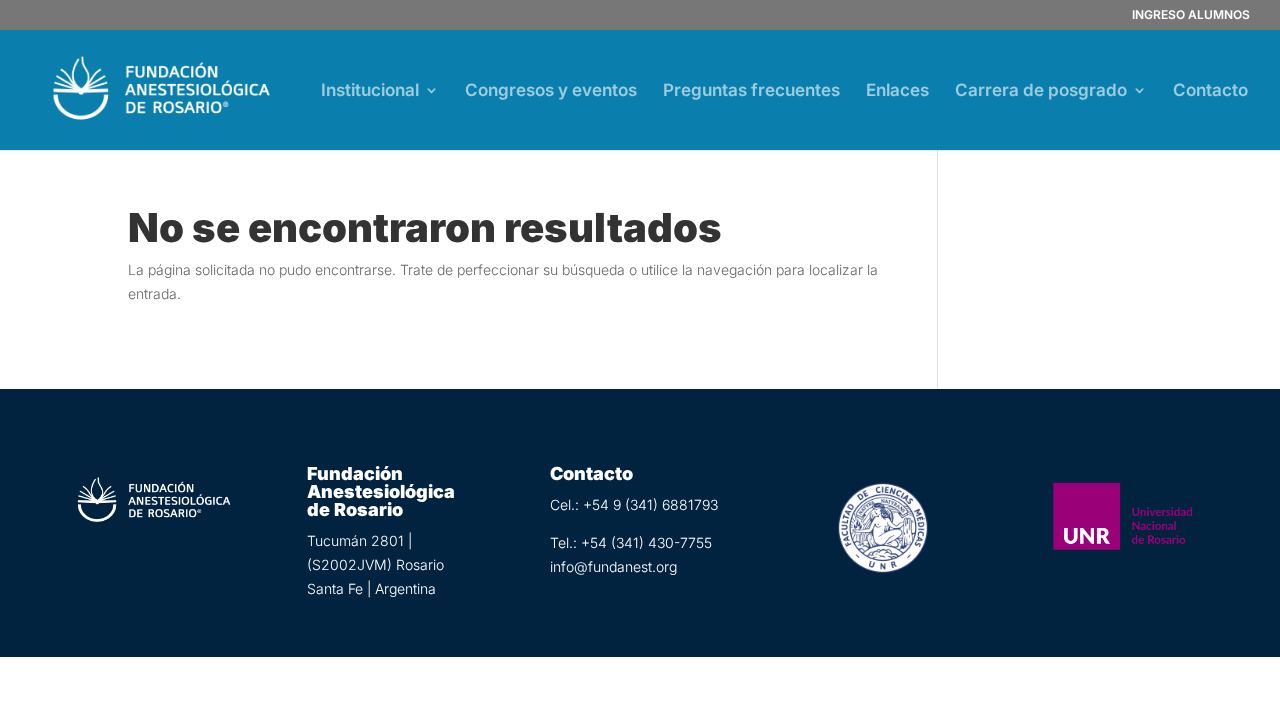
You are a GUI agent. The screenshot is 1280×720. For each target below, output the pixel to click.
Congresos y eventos (551, 91)
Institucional (370, 91)
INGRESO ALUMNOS (1191, 15)
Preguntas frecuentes (751, 91)
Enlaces (897, 91)
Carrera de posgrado (1041, 91)
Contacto (1210, 91)
